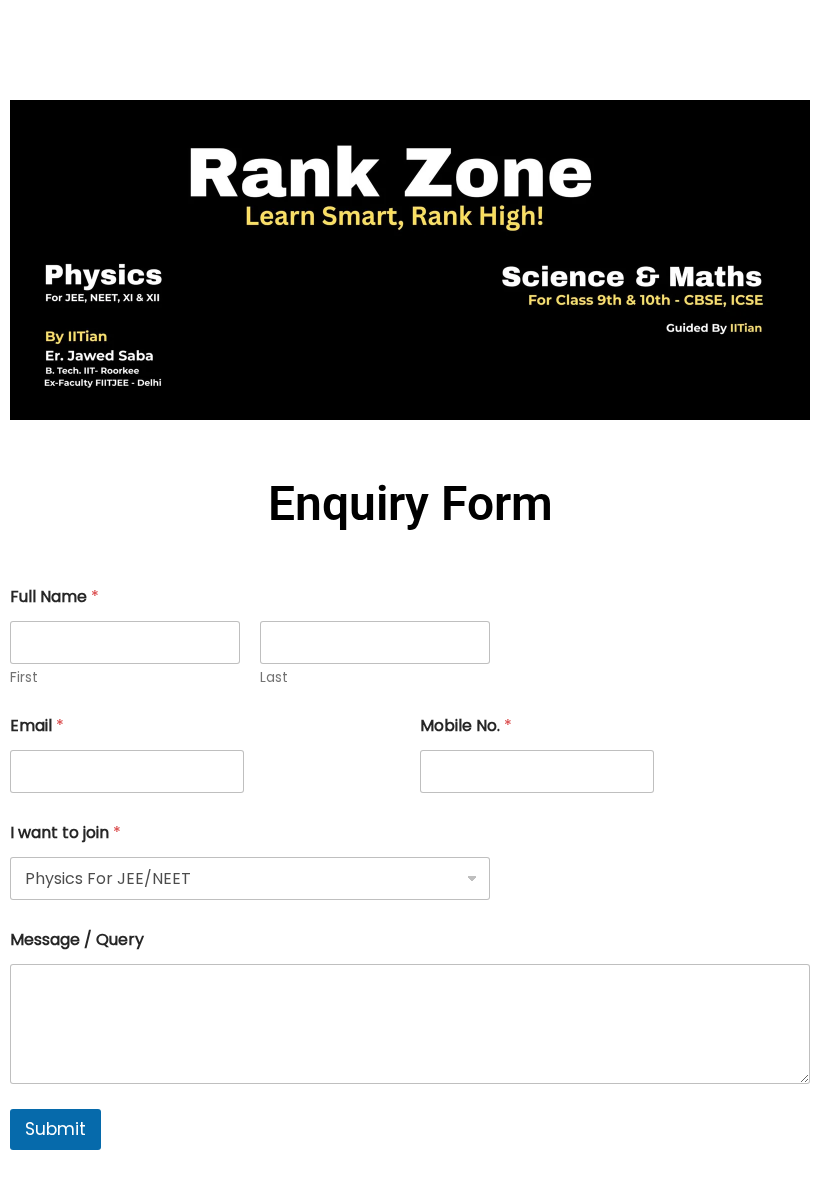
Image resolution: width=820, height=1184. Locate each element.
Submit (55, 1129)
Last (274, 677)
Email (37, 725)
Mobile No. (466, 725)
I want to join (65, 832)
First (24, 677)
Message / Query (77, 939)
